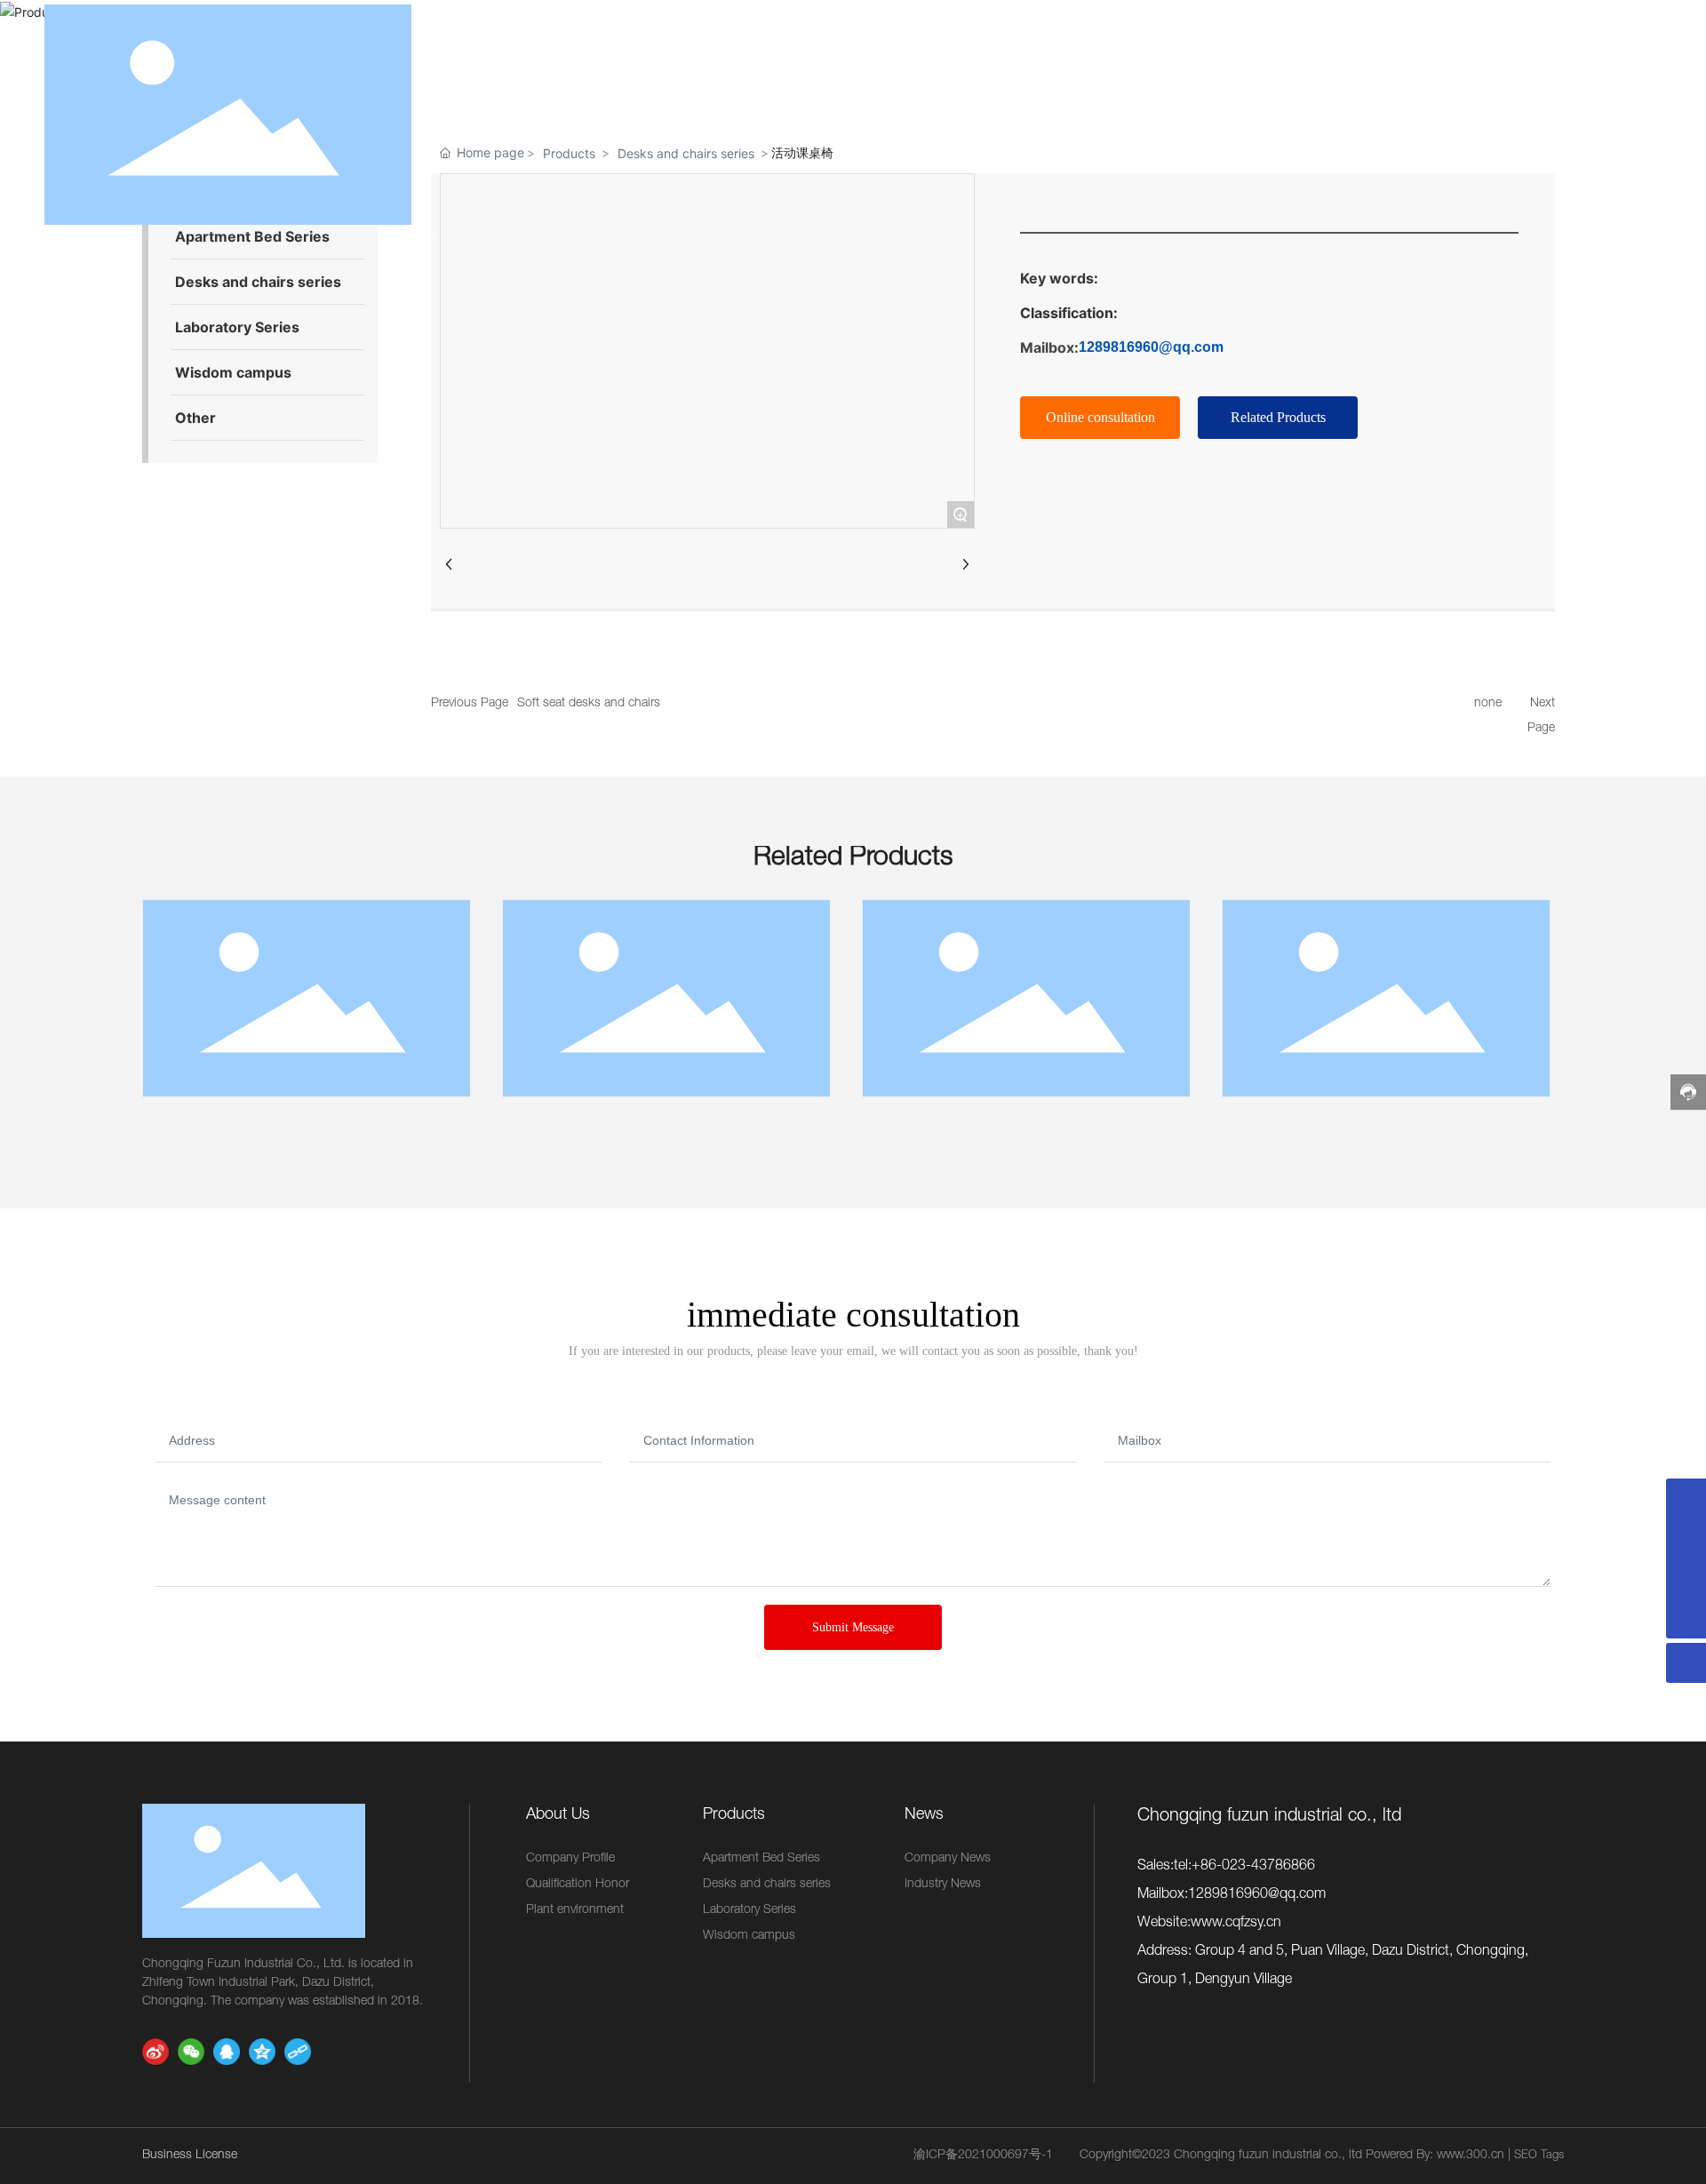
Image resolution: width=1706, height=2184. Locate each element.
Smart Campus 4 (307, 1002)
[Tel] (1686, 1578)
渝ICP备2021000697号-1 (983, 2156)
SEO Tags (1539, 2156)
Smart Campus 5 (667, 1002)
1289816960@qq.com (1151, 347)
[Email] (1686, 1499)
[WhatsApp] (1686, 1538)
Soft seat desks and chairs (589, 704)
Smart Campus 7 (1387, 1002)
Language (1606, 116)
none (1488, 704)
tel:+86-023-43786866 (1244, 1867)
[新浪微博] (155, 2052)
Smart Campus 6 (1027, 1002)
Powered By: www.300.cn (1435, 2156)
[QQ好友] (227, 2052)
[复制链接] (298, 2052)
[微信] (191, 2052)
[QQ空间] (262, 2052)
